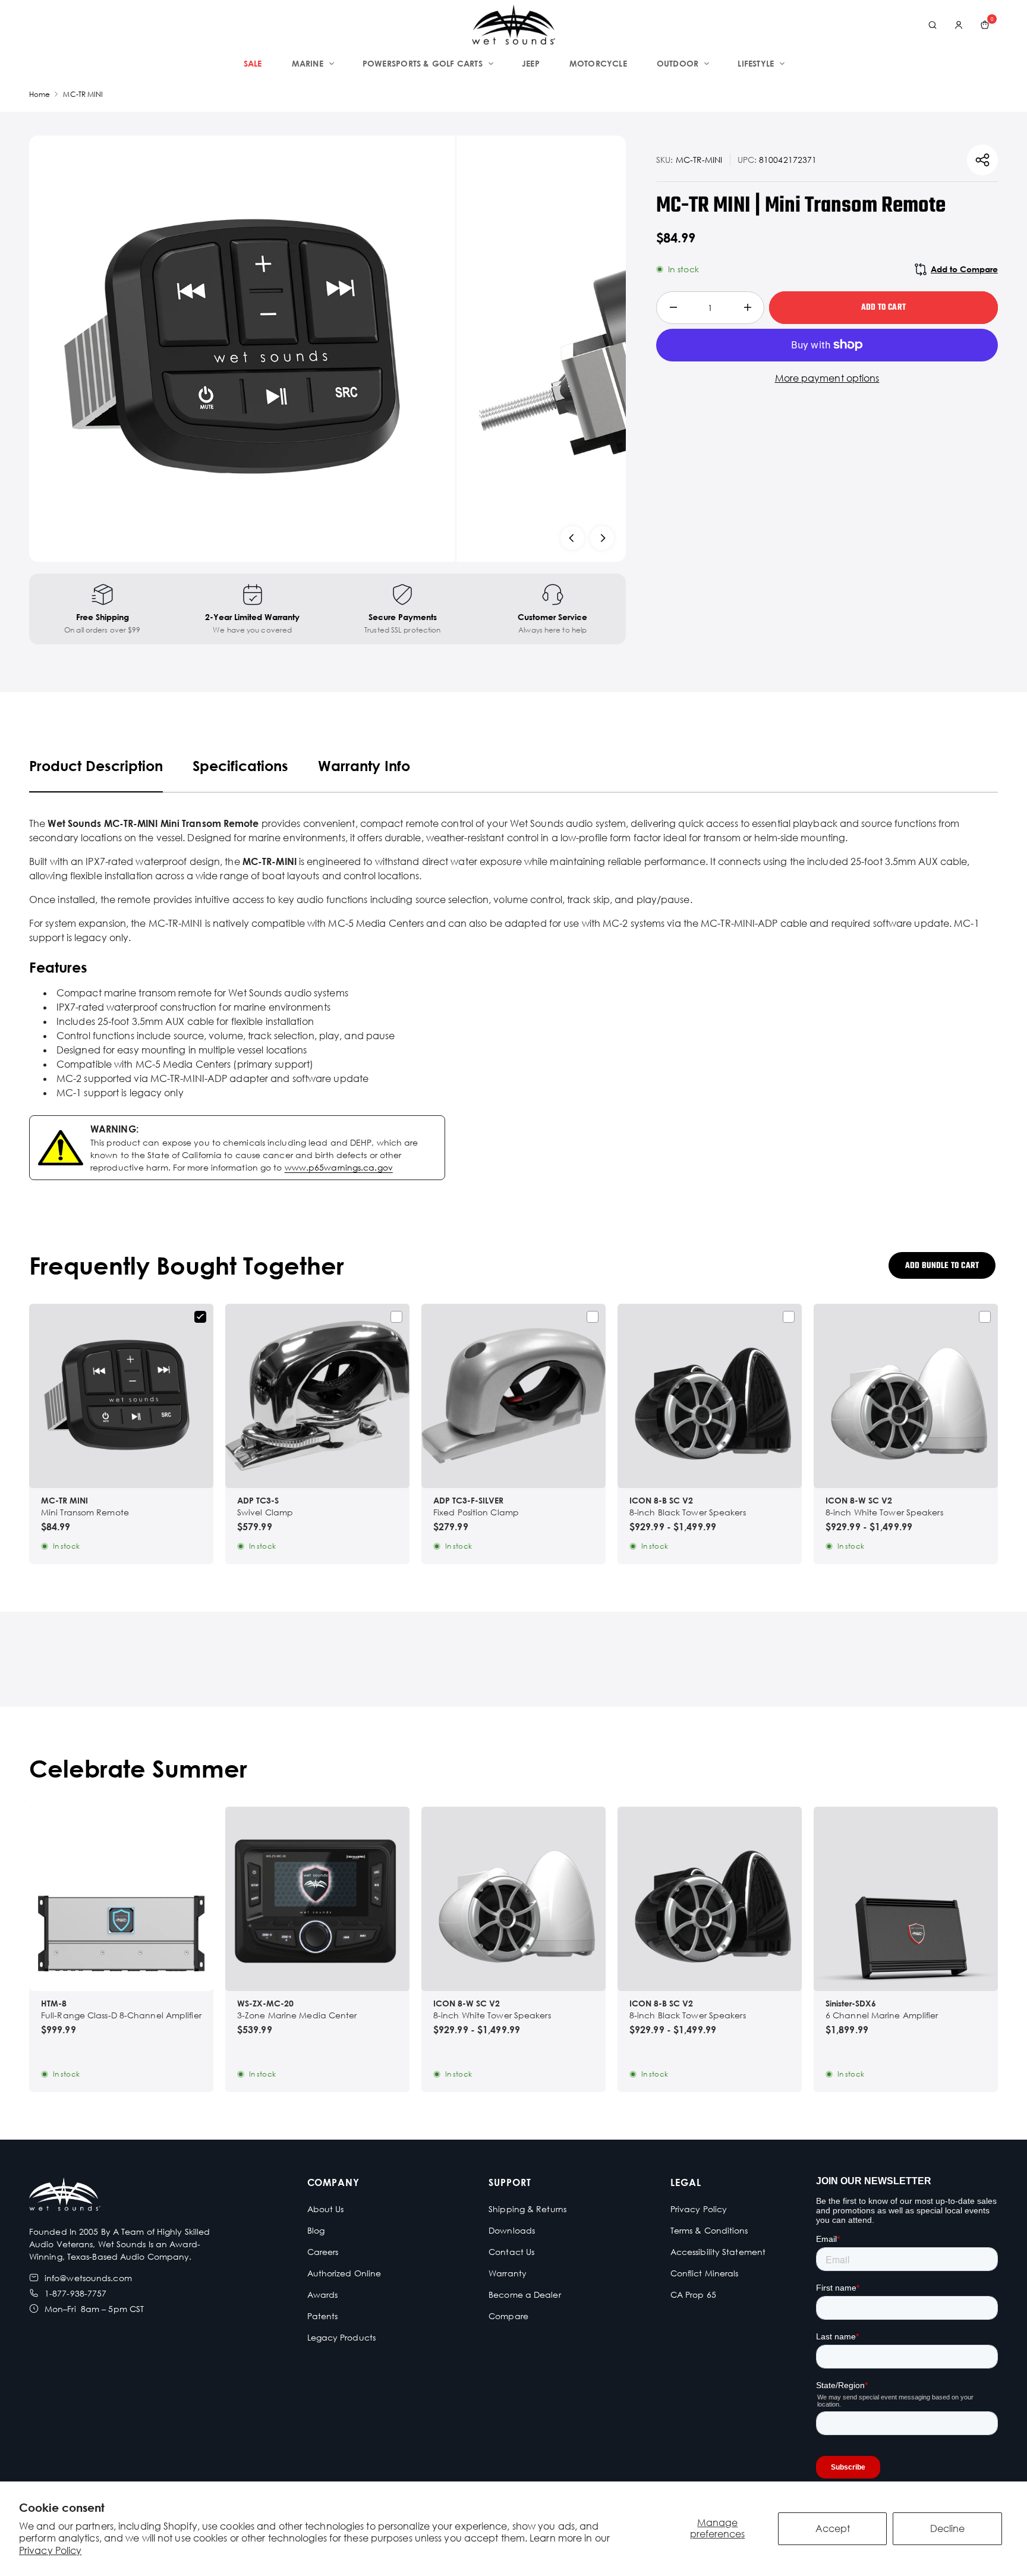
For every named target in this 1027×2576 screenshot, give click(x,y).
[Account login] (959, 25)
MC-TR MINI (83, 94)
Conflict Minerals (705, 2273)
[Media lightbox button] (242, 349)
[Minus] (673, 308)
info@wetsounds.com (88, 2278)
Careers (323, 2252)
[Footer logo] (65, 2196)
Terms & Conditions (709, 2230)
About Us (326, 2209)
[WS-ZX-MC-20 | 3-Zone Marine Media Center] (317, 1899)
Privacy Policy (50, 2550)
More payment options (827, 378)
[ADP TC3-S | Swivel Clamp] (317, 1396)
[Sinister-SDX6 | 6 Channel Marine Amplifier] (906, 1899)
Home (40, 94)
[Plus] (747, 308)
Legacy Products (342, 2337)
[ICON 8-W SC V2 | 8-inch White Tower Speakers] (906, 1396)
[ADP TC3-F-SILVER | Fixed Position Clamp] (513, 1396)
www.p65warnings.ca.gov (339, 1167)
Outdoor (678, 63)
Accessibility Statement (718, 2252)
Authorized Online (344, 2273)
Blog (316, 2230)
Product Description (96, 765)
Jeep (531, 63)
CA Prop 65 (693, 2295)
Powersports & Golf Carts (423, 63)
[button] (513, 1972)
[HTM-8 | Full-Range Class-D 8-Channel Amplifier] (121, 1899)
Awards (323, 2295)
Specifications (240, 765)
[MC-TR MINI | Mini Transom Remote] (121, 1396)
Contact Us (511, 2252)
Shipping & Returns (527, 2209)
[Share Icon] (982, 160)
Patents (323, 2316)
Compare (508, 2316)
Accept (833, 2528)
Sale (253, 63)
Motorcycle (598, 63)
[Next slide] (602, 538)
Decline (947, 2528)
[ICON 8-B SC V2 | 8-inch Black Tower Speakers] (710, 1396)
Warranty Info (364, 765)
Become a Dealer (525, 2295)
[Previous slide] (572, 538)
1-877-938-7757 (75, 2293)
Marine (308, 63)
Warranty (508, 2273)
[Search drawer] (933, 25)
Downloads (512, 2230)
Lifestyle (756, 63)
